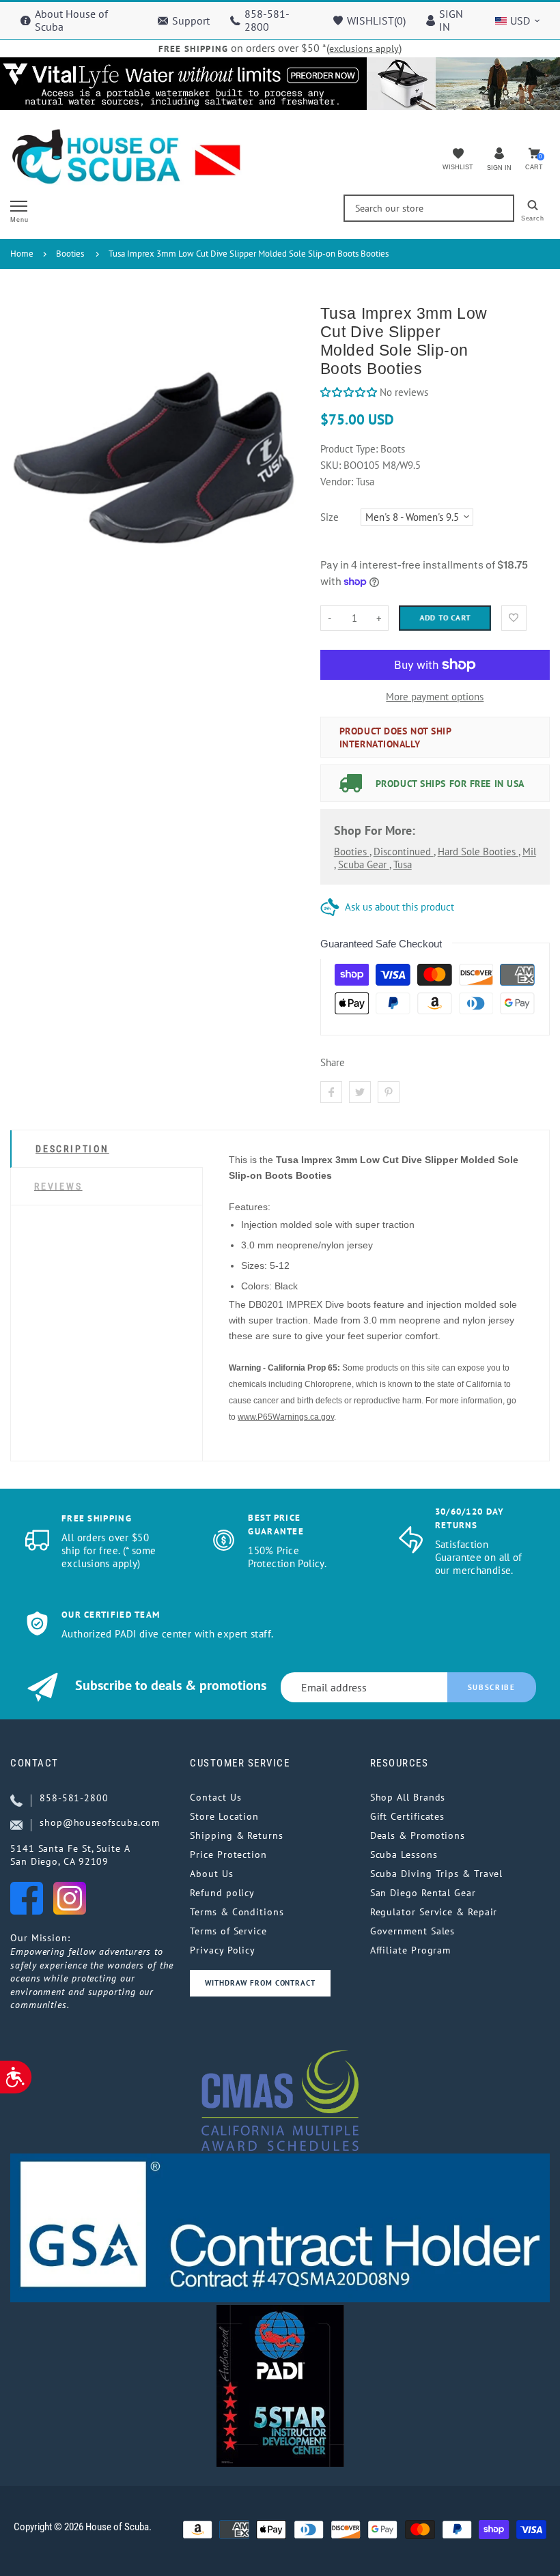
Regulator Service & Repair (434, 1912)
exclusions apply (364, 48)
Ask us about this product (400, 907)
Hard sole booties (478, 851)
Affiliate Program (410, 1950)
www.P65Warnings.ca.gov (286, 1417)
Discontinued (404, 851)
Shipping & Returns (236, 1835)
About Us (211, 1874)
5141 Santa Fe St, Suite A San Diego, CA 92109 (70, 1855)
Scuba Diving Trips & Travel (437, 1874)
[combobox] (429, 208)
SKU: (332, 465)
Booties (70, 254)
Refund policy (222, 1893)
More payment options (435, 697)
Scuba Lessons (404, 1855)
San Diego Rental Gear (423, 1893)
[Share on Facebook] (331, 1092)
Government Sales (413, 1931)
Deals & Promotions (418, 1835)
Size (330, 517)
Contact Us (215, 1797)
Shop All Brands (408, 1797)
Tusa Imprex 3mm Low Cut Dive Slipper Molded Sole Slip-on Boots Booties (249, 254)
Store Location (224, 1816)
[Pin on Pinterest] (389, 1092)
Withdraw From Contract (260, 1983)
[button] (350, 392)
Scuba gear (364, 864)
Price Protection (228, 1855)
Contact (34, 1763)
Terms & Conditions (237, 1912)
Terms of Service (228, 1931)
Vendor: (337, 482)
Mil (529, 851)
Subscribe (492, 1687)
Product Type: (349, 449)
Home (22, 254)
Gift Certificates (407, 1816)
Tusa (403, 864)
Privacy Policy (223, 1950)
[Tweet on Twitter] (360, 1092)
